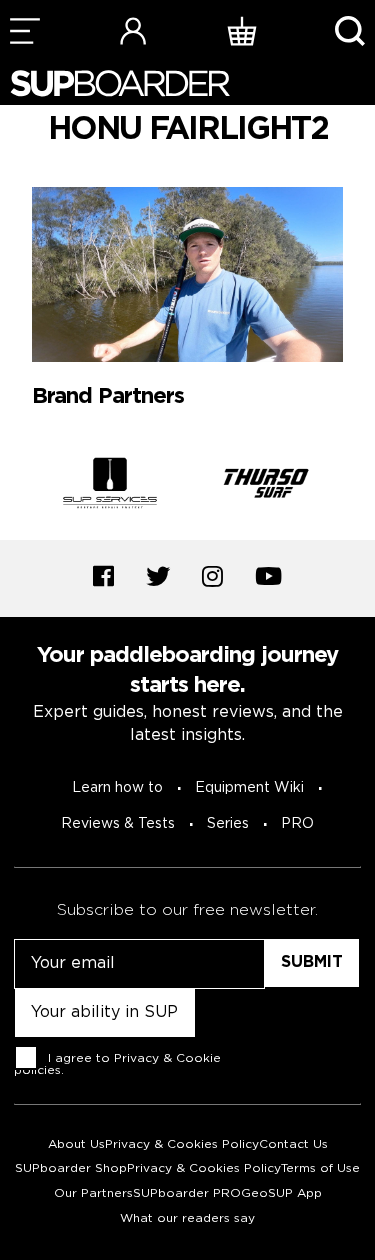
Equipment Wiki (249, 788)
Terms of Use (320, 1168)
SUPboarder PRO (187, 1193)
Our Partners (93, 1193)
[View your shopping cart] (242, 30)
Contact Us (293, 1144)
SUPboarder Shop (71, 1168)
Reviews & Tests (118, 824)
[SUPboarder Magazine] (120, 83)
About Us (76, 1144)
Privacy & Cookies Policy (182, 1144)
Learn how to (117, 788)
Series (228, 824)
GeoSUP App (281, 1193)
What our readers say (187, 1218)
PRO (297, 824)
